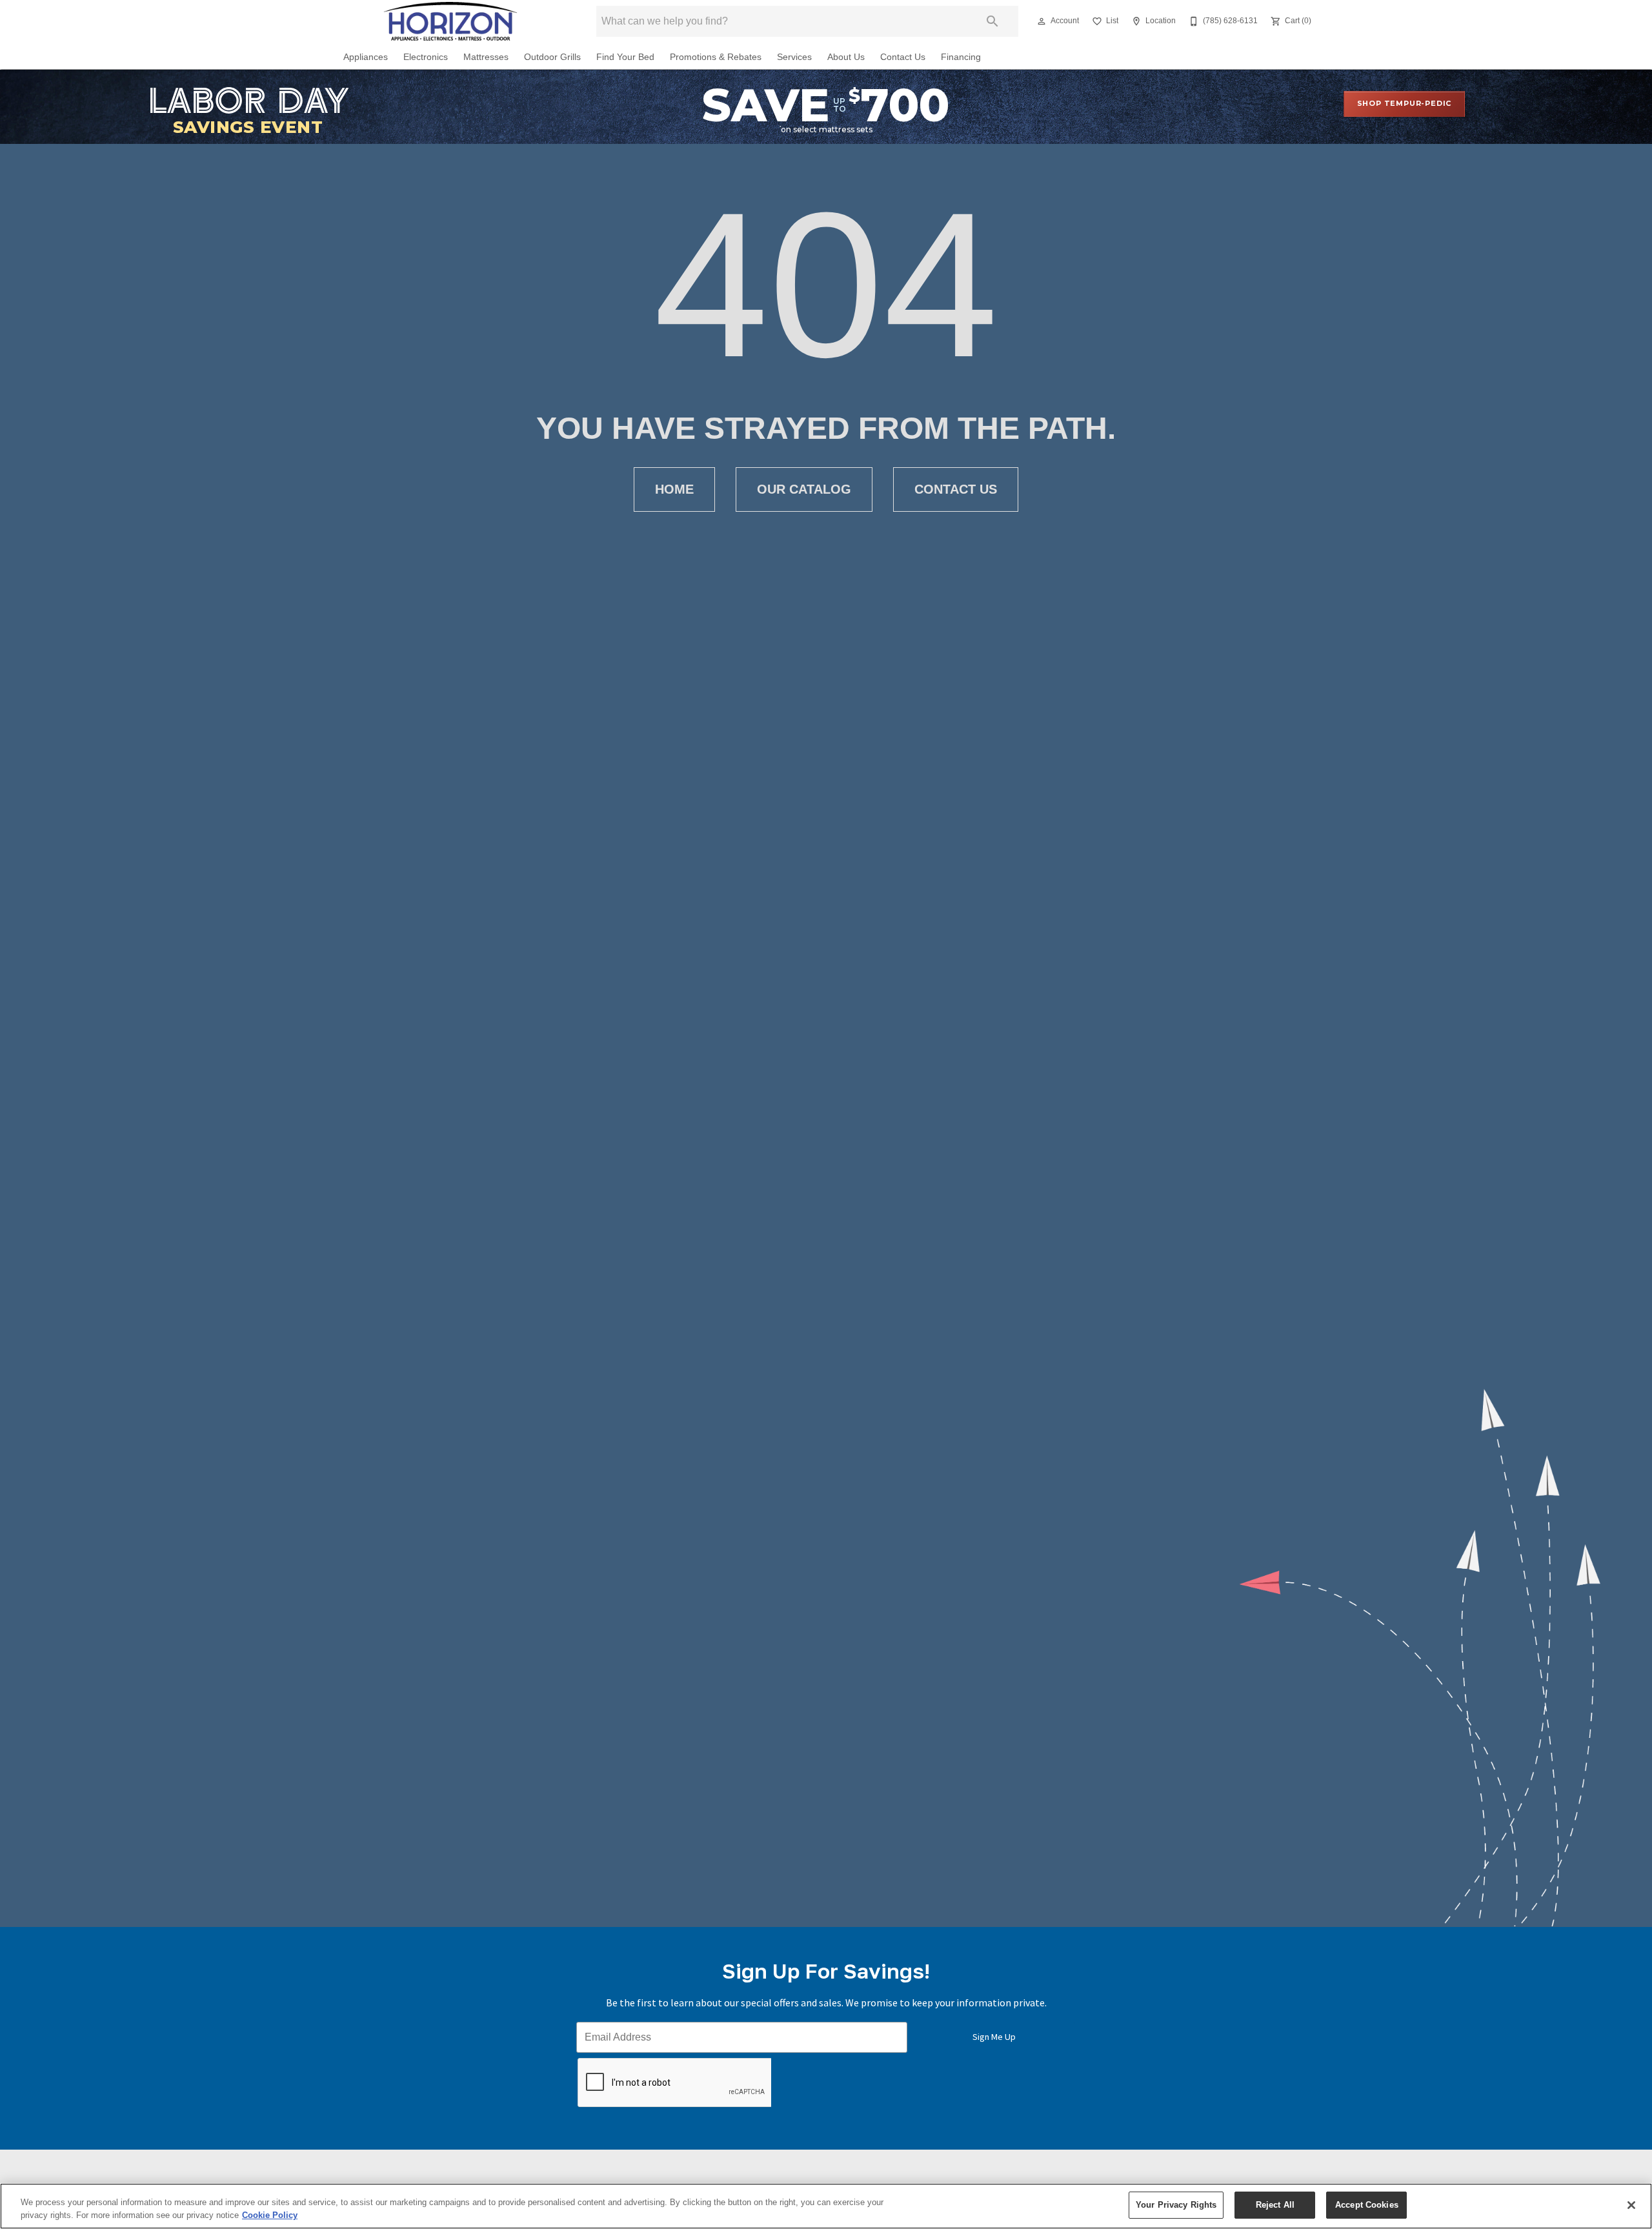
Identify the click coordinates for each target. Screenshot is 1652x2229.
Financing (961, 57)
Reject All (1275, 2205)
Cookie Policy (270, 2215)
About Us (846, 57)
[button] (1042, 21)
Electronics (426, 57)
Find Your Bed (625, 57)
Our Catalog (804, 489)
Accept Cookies (1367, 2205)
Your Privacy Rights (1176, 2205)
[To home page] (450, 21)
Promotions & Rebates (716, 57)
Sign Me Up (994, 2037)
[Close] (1631, 2205)
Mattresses (486, 57)
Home (674, 489)
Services (794, 57)
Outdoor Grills (552, 57)
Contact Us (903, 57)
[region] (826, 2206)
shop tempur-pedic (1405, 103)
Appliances (366, 57)
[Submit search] (992, 21)
